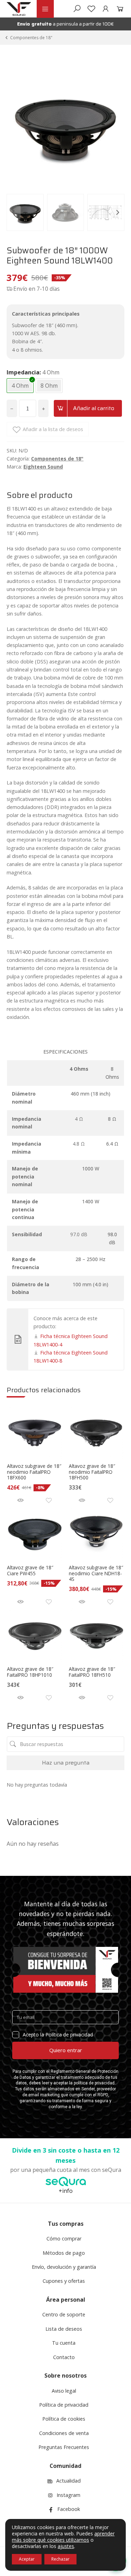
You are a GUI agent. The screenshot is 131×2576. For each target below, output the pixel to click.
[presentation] (14, 212)
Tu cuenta (64, 2343)
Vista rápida (20, 1500)
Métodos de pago (64, 2253)
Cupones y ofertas (64, 2281)
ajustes (66, 2546)
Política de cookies (64, 2419)
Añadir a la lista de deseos (53, 429)
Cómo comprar (64, 2239)
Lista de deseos (64, 2329)
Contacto (64, 2357)
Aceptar (27, 2559)
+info (66, 2191)
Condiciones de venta (64, 2433)
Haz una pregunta (66, 1763)
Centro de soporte (64, 2314)
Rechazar (60, 2559)
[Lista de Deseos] (91, 9)
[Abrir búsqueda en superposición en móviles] (77, 9)
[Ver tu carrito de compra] (119, 9)
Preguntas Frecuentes (64, 2447)
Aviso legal (64, 2391)
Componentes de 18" (31, 38)
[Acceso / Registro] (106, 9)
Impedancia (23, 372)
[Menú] (45, 9)
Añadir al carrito (94, 408)
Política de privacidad (64, 2405)
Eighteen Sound (43, 467)
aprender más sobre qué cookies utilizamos (63, 2537)
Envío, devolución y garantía (64, 2267)
